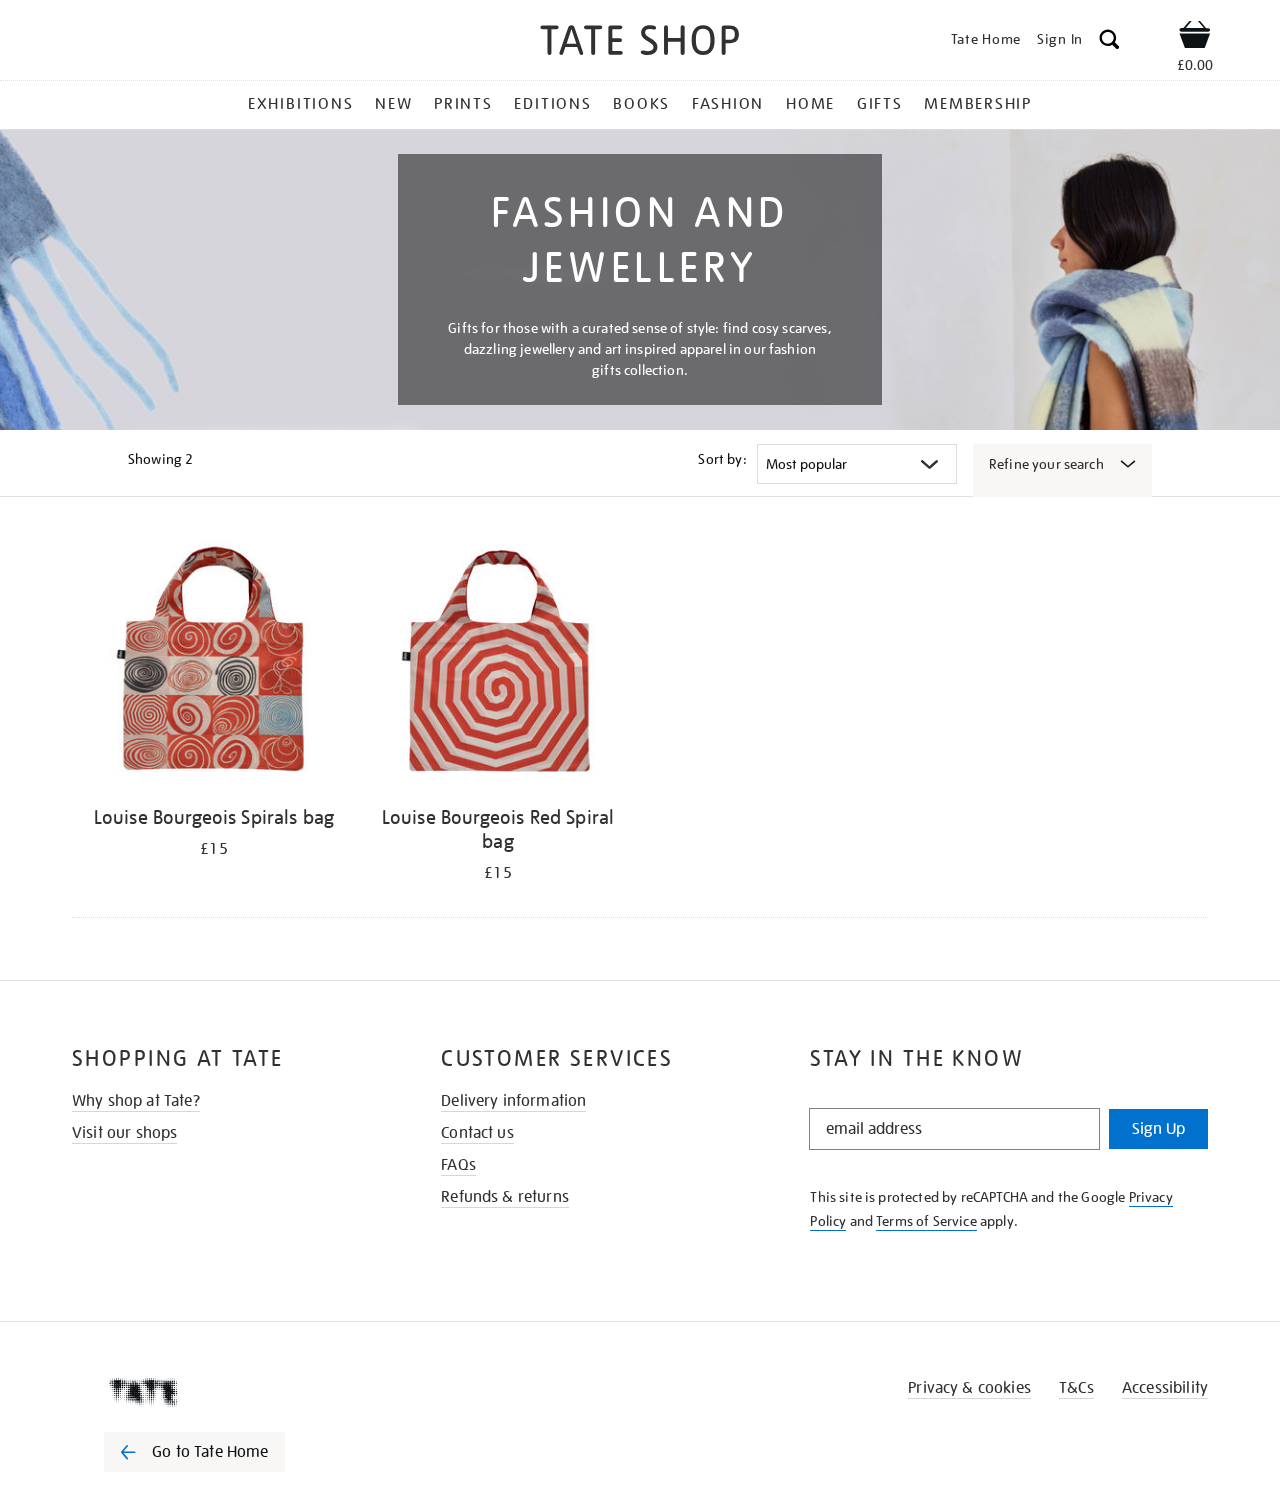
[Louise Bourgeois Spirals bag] (214, 664)
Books (641, 104)
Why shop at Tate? (136, 1101)
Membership (978, 104)
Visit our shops (124, 1133)
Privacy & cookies (969, 1388)
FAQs (458, 1165)
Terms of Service (926, 1221)
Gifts (880, 104)
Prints (463, 104)
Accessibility (1165, 1388)
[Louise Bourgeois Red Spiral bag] (498, 664)
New (393, 104)
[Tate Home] (230, 1392)
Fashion (728, 104)
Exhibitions (300, 104)
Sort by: (722, 459)
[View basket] (1195, 38)
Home (810, 104)
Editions (552, 104)
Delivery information (513, 1101)
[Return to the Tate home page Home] (640, 43)
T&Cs (1076, 1388)
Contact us (477, 1133)
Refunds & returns (505, 1197)
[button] (1109, 42)
